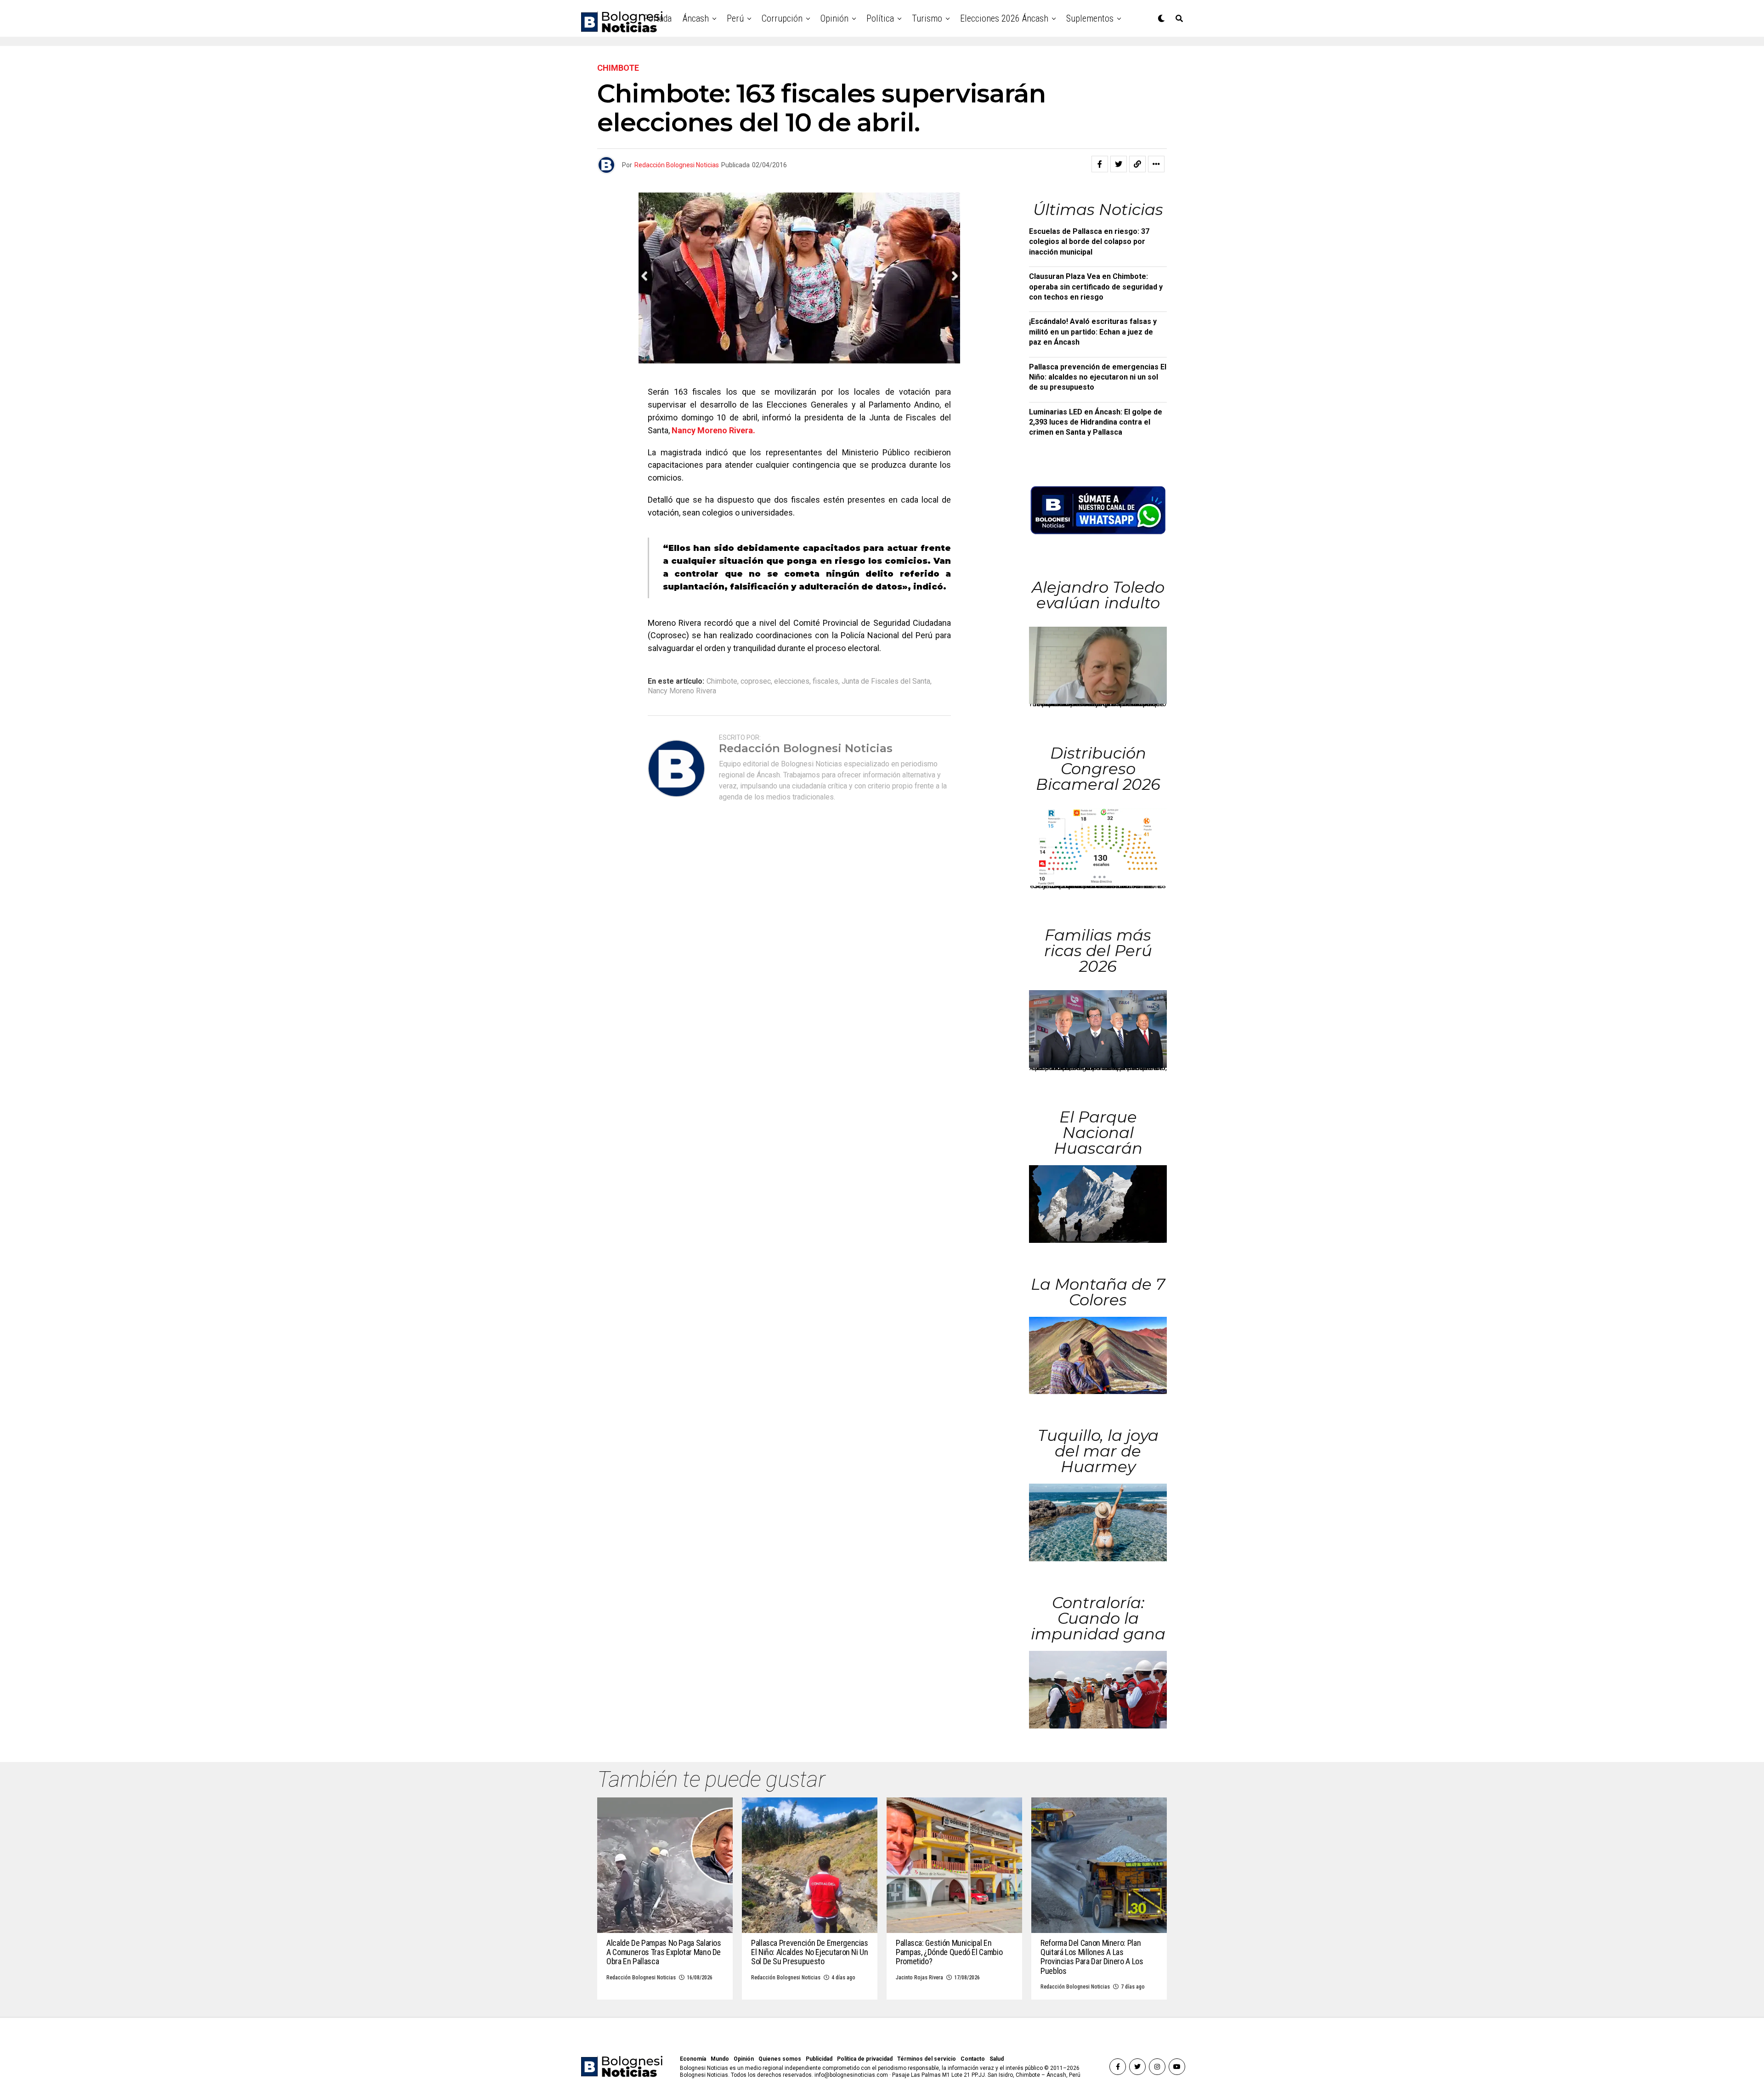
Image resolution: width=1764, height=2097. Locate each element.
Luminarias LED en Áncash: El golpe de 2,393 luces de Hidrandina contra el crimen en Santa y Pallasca (1096, 422)
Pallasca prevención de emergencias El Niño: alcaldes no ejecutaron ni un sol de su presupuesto (1098, 377)
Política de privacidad (865, 2059)
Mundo (720, 2059)
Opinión (834, 18)
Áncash (696, 18)
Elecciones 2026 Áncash (1004, 18)
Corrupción (782, 18)
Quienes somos (780, 2059)
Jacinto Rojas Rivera (919, 1978)
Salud (997, 2059)
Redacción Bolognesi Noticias (677, 165)
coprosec (756, 681)
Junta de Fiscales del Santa (886, 681)
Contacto (973, 2059)
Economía (693, 2059)
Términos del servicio (927, 2059)
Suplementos (1090, 18)
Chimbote (722, 681)
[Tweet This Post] (1119, 164)
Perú (735, 18)
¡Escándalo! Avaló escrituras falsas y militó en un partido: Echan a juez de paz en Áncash (1093, 332)
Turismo (927, 18)
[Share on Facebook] (1100, 164)
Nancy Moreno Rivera (682, 691)
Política (880, 18)
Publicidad (819, 2059)
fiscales (825, 681)
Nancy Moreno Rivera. (713, 430)
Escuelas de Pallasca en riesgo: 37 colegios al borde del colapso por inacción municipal (1089, 242)
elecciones (792, 681)
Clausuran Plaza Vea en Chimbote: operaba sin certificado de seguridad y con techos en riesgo (1096, 287)
